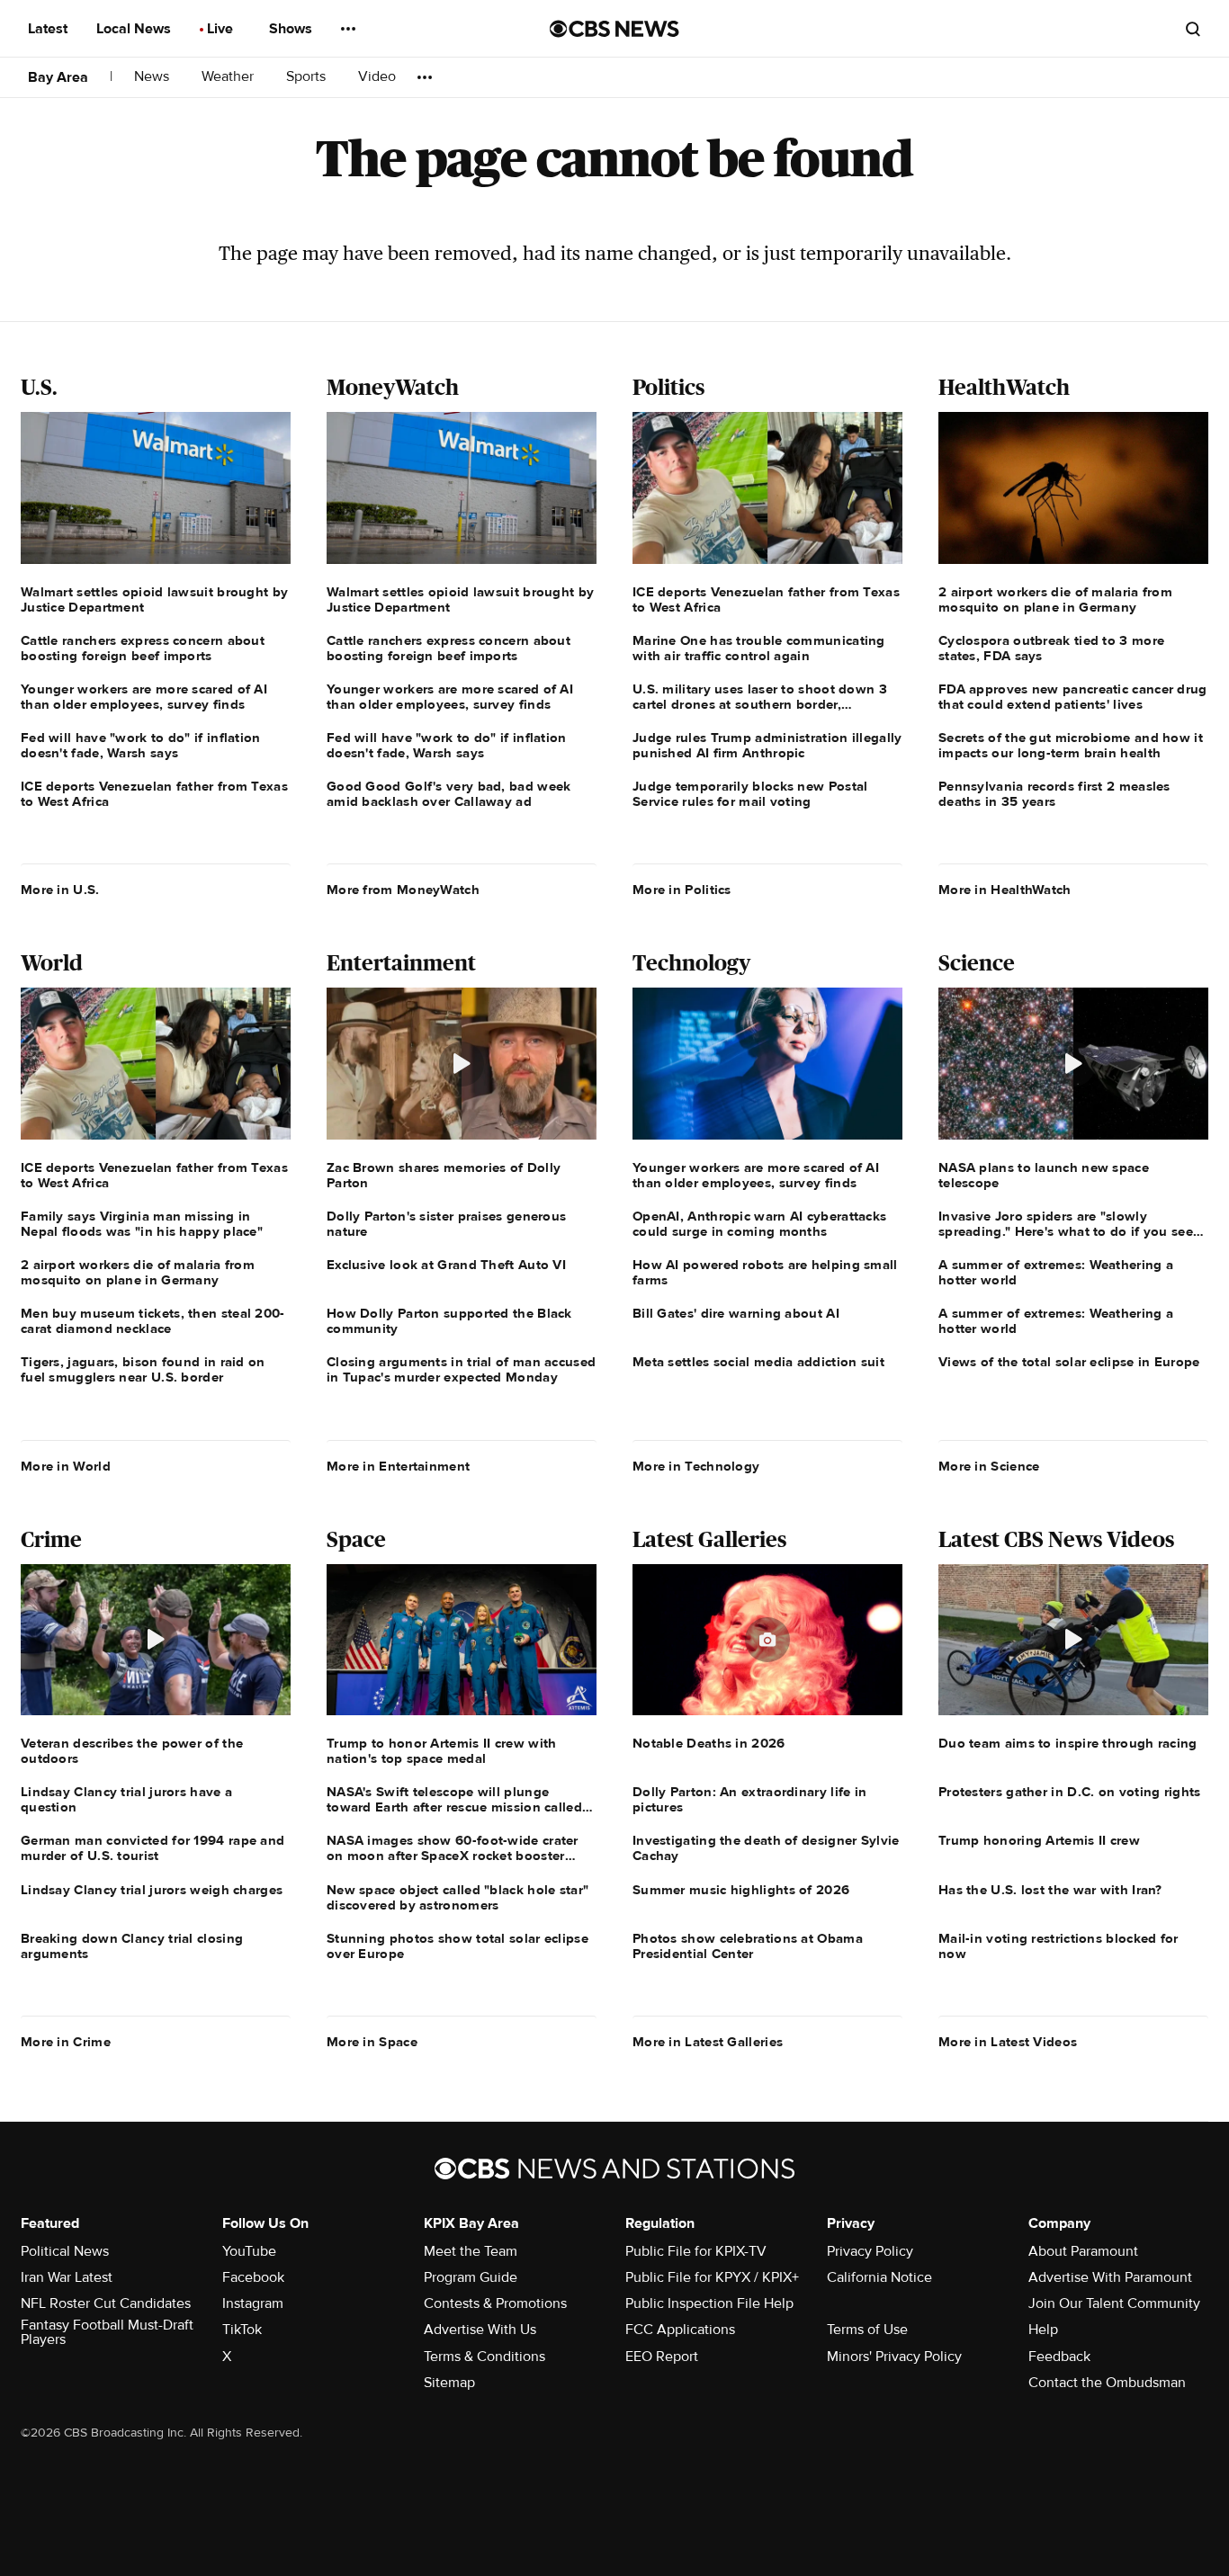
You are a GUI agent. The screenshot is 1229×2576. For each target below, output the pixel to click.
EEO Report (662, 2357)
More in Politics (682, 890)
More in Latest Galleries (708, 2042)
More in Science (989, 1466)
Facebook (253, 2277)
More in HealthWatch (1005, 890)
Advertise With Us (480, 2330)
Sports (308, 77)
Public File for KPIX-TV (696, 2251)
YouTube (249, 2251)
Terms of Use (867, 2330)
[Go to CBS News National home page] (614, 29)
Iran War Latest (67, 2277)
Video (377, 77)
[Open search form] (1193, 29)
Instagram (253, 2303)
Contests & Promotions (495, 2303)
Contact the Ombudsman (1107, 2383)
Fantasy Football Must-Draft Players (107, 2332)
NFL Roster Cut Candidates (106, 2303)
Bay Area (58, 77)
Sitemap (449, 2383)
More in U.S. (60, 890)
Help (1043, 2330)
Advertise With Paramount (1110, 2277)
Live (222, 29)
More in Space (372, 2042)
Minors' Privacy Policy (894, 2357)
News (153, 77)
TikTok (242, 2330)
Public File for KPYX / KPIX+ (712, 2277)
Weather (229, 77)
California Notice (879, 2277)
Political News (65, 2251)
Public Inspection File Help (709, 2303)
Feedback (1059, 2357)
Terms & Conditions (484, 2357)
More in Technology (696, 1466)
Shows (292, 29)
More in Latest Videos (1008, 2042)
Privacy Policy (870, 2251)
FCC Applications (680, 2330)
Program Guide (471, 2277)
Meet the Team (471, 2251)
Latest (49, 29)
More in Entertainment (398, 1466)
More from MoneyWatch (403, 890)
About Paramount (1083, 2251)
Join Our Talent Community (1114, 2303)
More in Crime (66, 2042)
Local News (135, 29)
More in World (66, 1466)
